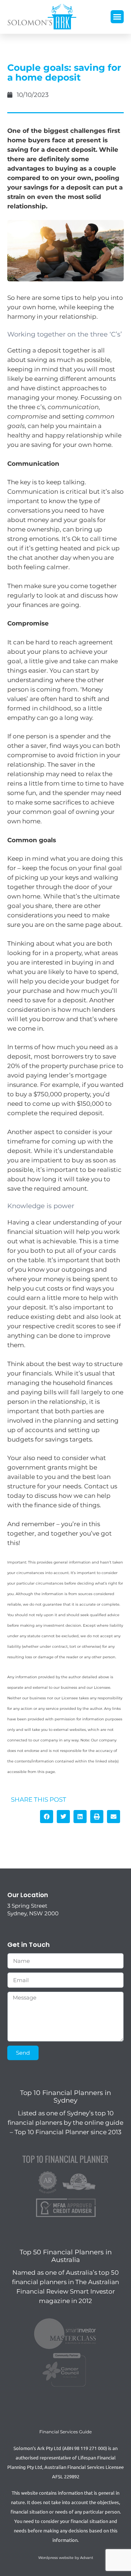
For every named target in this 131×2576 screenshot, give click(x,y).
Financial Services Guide (65, 2432)
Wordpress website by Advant (66, 2558)
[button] (117, 17)
